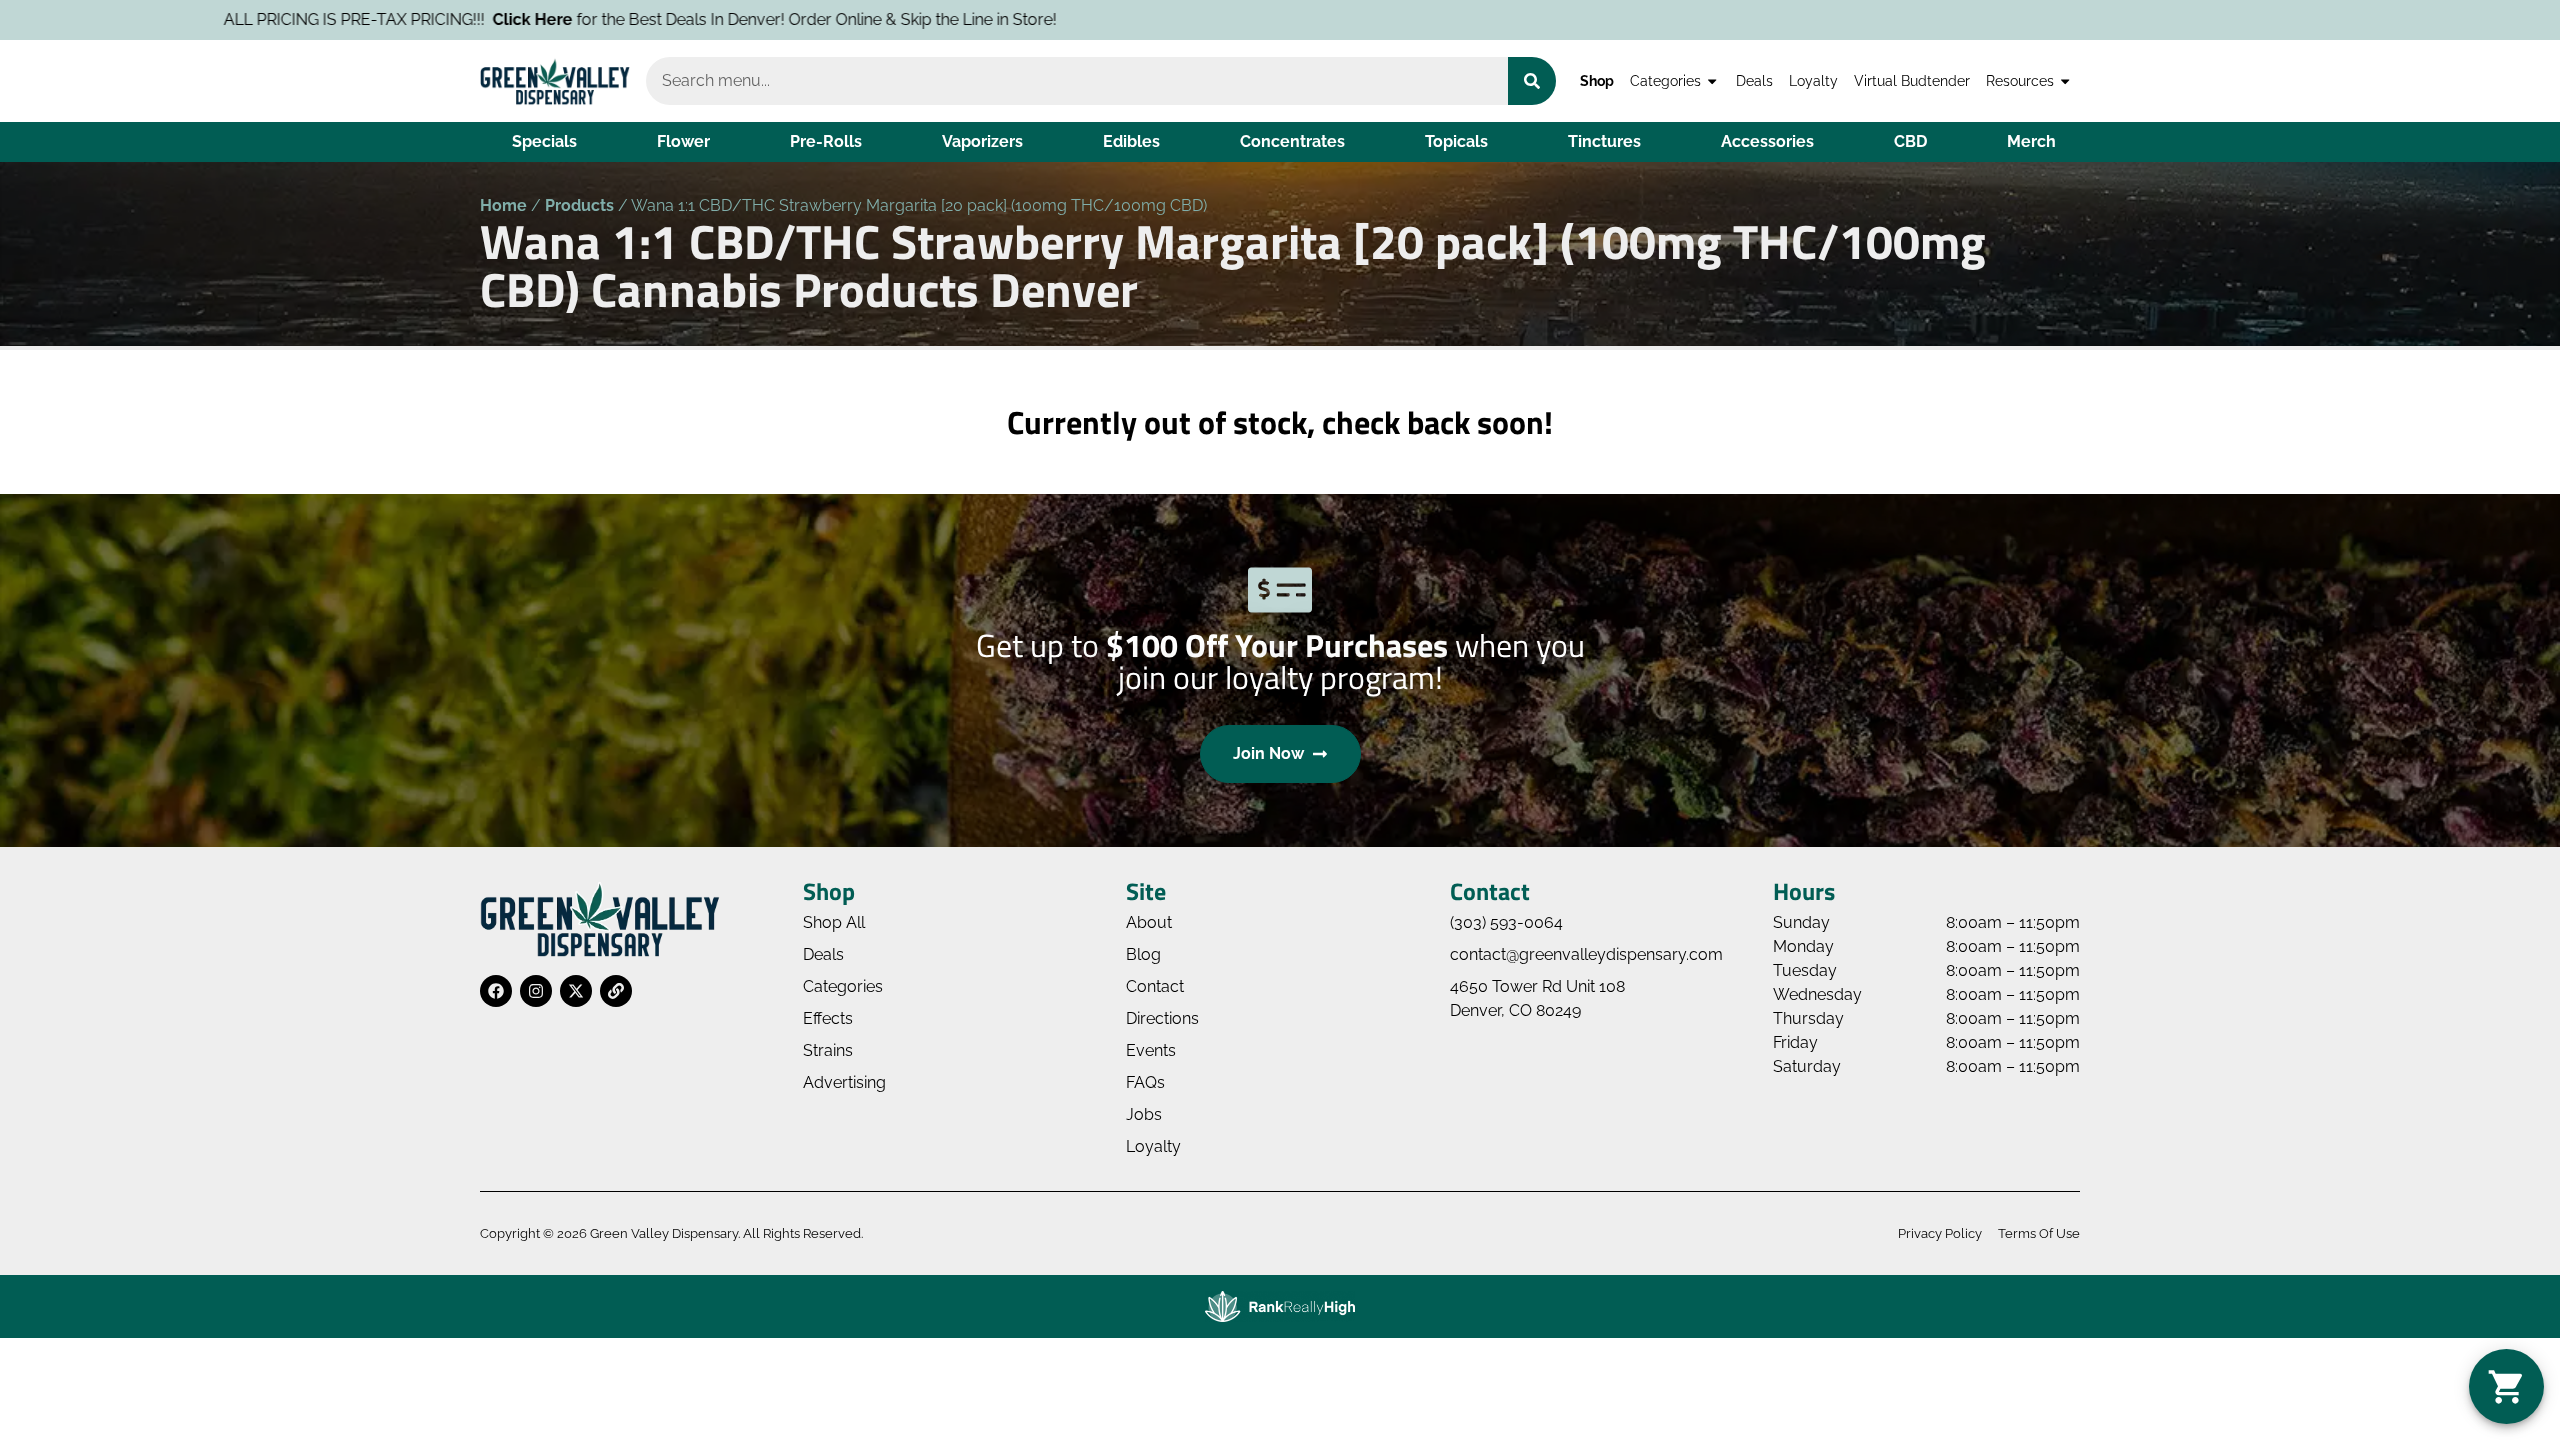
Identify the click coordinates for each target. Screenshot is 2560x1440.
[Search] (1532, 81)
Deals (1754, 80)
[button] (2506, 1386)
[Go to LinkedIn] (616, 991)
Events (1151, 1050)
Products (579, 205)
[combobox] (1077, 81)
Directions (1162, 1018)
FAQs (1145, 1082)
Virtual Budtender (1912, 80)
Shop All (834, 922)
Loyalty (1813, 80)
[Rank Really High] (1280, 1306)
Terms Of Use (2039, 1233)
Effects (828, 1018)
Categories (1665, 80)
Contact (1155, 986)
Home (503, 205)
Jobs (1144, 1114)
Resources (2020, 80)
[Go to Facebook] (496, 991)
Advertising (844, 1082)
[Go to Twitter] (576, 991)
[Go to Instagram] (536, 991)
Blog (1143, 954)
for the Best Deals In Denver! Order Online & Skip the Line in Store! (587, 19)
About (1149, 922)
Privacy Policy (1940, 1233)
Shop (1597, 80)
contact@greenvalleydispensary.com (1586, 954)
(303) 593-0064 (1506, 922)
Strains (828, 1050)
